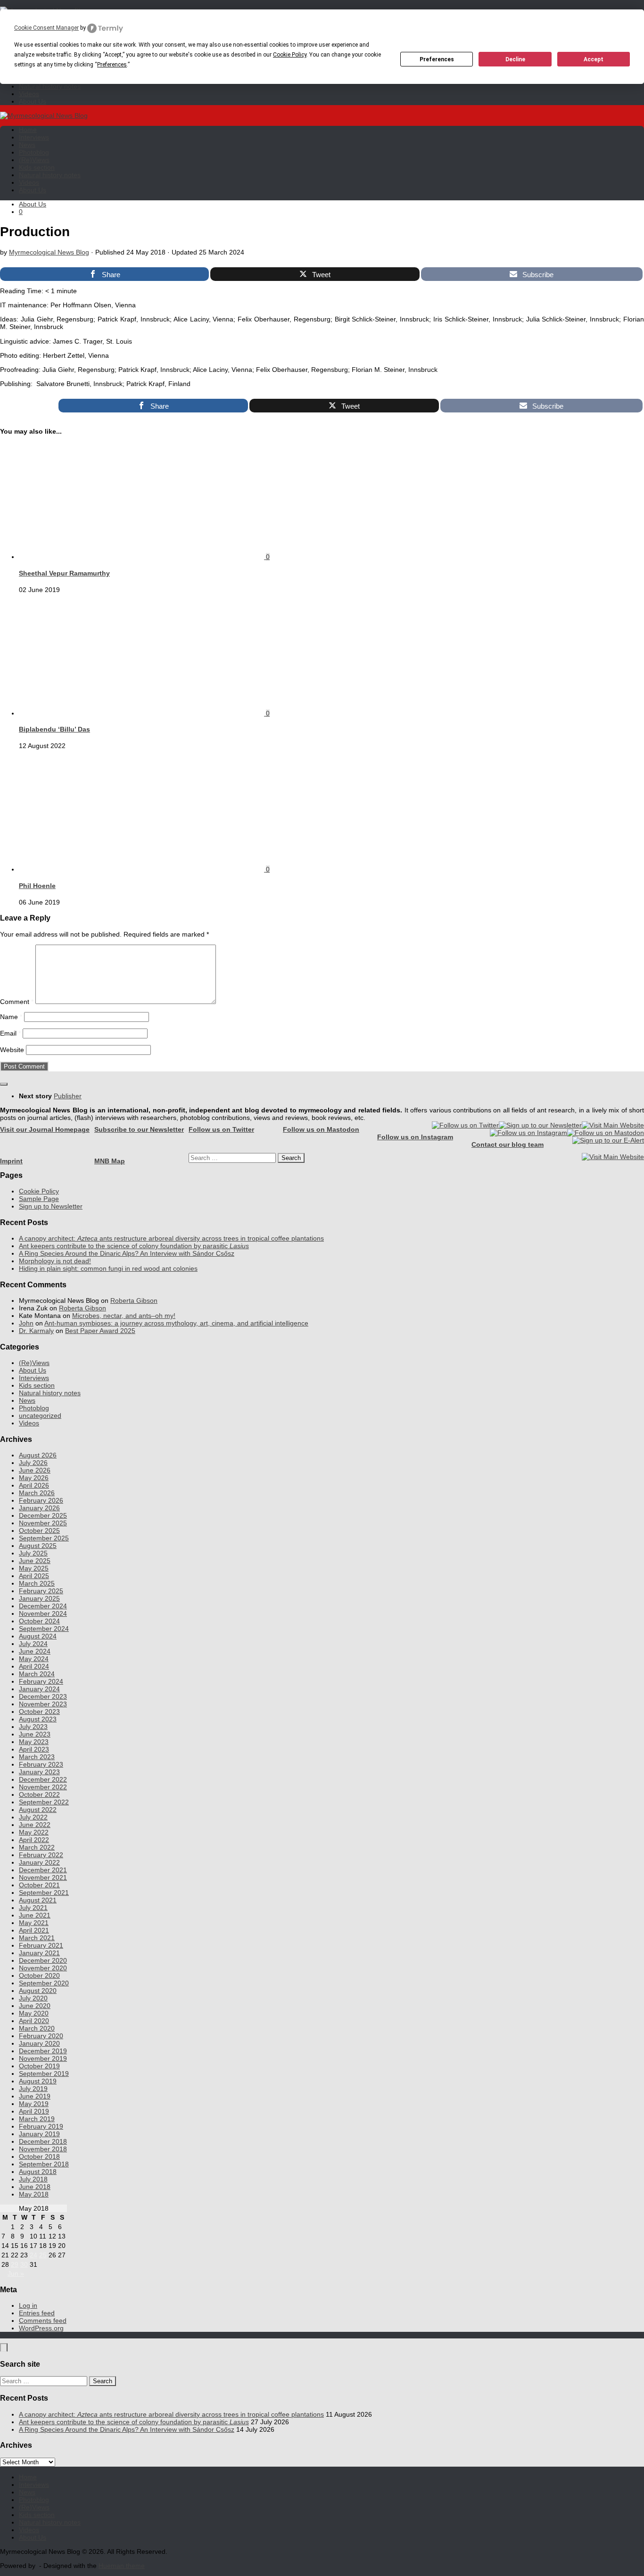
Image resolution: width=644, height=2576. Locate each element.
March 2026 (37, 1493)
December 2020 (43, 1960)
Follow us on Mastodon (321, 1129)
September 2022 (44, 1802)
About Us (33, 101)
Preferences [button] (112, 65)
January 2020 (39, 2043)
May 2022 (34, 1832)
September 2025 (44, 1538)
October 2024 (39, 1621)
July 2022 (33, 1817)
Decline (515, 59)
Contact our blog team (508, 1144)
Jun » (16, 2273)
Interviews (34, 137)
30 (24, 2264)
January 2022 (39, 1862)
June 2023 (35, 1734)
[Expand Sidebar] (4, 1084)
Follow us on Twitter (221, 1129)
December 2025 (43, 1515)
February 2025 (41, 1591)
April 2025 (34, 1576)
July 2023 (33, 1727)
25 (43, 2255)
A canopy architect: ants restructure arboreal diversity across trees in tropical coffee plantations (171, 1238)
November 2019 (43, 2058)
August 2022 (38, 1810)
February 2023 (41, 1764)
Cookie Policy (39, 1191)
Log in (28, 2305)
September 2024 (44, 1629)
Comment (17, 1002)
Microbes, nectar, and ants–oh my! (124, 1316)
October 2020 (39, 1975)
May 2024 (34, 1659)
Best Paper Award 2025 (100, 1331)
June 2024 (35, 1651)
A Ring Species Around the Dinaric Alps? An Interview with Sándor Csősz (127, 1253)
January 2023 (39, 1772)
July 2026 (33, 1463)
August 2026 (38, 1455)
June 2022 (35, 1825)
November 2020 (43, 1968)
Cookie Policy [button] (290, 55)
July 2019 (33, 2089)
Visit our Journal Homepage (45, 1129)
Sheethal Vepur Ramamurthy (64, 573)
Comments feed (43, 2321)
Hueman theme (122, 2566)
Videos (29, 94)
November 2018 (43, 2149)
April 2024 (34, 1666)
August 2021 (38, 1900)
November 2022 (43, 1787)
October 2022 (39, 1794)
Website (12, 1050)
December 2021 (43, 1870)
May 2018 (34, 2194)
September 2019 (44, 2074)
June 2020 (35, 2006)
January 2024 (39, 1689)
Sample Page (39, 1199)
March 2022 (37, 1847)
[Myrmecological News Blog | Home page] (44, 115)
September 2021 (44, 1893)
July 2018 (33, 2179)
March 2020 (37, 2028)
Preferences (437, 59)
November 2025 (43, 1523)
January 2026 (39, 1508)
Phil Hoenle (37, 886)
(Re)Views (34, 160)
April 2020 (34, 2021)
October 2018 (39, 2156)
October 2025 (39, 1531)
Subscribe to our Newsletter (139, 1129)
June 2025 (35, 1561)
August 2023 (38, 1719)
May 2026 (34, 1478)
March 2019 (37, 2119)
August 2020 (38, 1991)
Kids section (37, 167)
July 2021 (33, 1908)
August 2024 (38, 1636)
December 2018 (43, 2141)
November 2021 (43, 1877)
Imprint (11, 1161)
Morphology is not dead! (55, 1261)
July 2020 (33, 1998)
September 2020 (44, 1983)
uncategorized (40, 1416)
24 (33, 2255)
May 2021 (34, 1923)
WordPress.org (41, 2328)
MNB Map (110, 1161)
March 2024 (37, 1674)
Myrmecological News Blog (49, 252)
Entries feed (37, 2313)
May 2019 (34, 2104)
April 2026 (34, 1485)
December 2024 (43, 1606)
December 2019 (43, 2051)
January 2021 (39, 1953)
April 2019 (34, 2111)
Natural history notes (50, 86)
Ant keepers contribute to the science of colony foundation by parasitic (134, 1246)
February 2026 (41, 1500)
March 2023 (37, 1757)
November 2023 (43, 1704)
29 (15, 2264)
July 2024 (33, 1644)
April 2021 (34, 1930)
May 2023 (34, 1742)
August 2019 (38, 2081)
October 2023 (39, 1712)
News (27, 145)
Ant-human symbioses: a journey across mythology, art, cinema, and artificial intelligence (176, 1323)
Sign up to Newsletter (51, 1206)
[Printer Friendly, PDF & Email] (29, 401)
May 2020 (34, 2013)
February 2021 (41, 1945)
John (26, 1323)
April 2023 (34, 1749)
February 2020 (41, 2036)
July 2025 (33, 1553)
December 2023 (43, 1696)
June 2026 (35, 1470)
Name (11, 1017)
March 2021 (37, 1938)
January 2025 (39, 1598)
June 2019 (35, 2096)
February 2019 (41, 2126)
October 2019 (39, 2066)
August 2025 (38, 1546)
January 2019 (39, 2134)
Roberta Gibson (134, 1300)
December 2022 (43, 1779)
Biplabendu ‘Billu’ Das (54, 729)
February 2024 (41, 1681)
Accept (594, 59)
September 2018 (44, 2164)
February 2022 (41, 1855)
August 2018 (38, 2172)
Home (28, 130)
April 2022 (34, 1840)
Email (10, 1033)
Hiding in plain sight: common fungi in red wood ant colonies (108, 1268)
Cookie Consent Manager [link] (46, 28)
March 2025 (37, 1583)
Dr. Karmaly (36, 1331)
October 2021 (39, 1885)
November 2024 (43, 1613)
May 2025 (34, 1568)
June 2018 (35, 2187)
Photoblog (34, 152)
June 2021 (35, 1915)
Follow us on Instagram (415, 1137)
